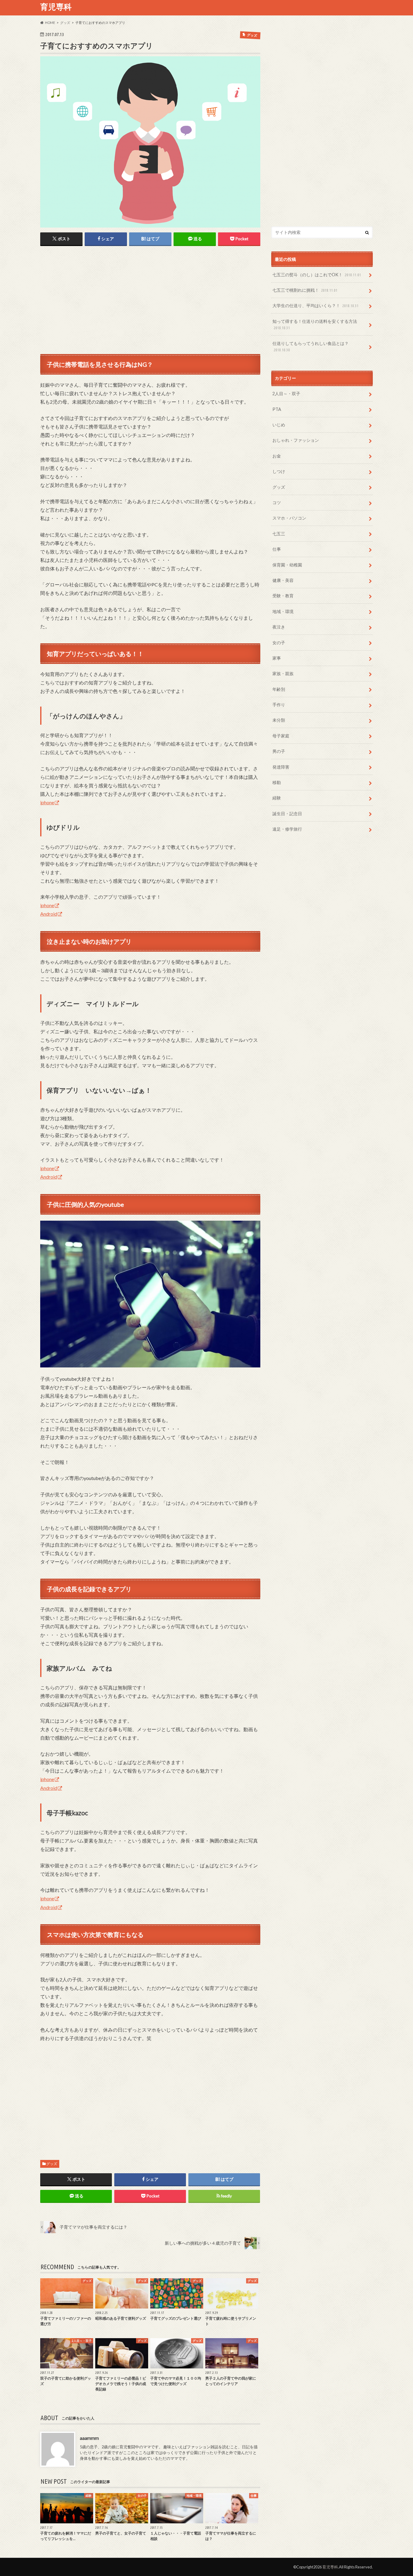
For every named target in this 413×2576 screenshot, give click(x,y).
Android (49, 914)
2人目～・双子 (286, 394)
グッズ (52, 2164)
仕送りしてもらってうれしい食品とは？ (311, 346)
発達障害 (281, 767)
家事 (277, 658)
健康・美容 (283, 580)
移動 (277, 782)
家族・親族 (283, 673)
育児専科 (56, 7)
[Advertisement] (91, 297)
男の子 (279, 751)
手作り (279, 705)
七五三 (279, 534)
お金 (277, 456)
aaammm (89, 2438)
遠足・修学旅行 (287, 829)
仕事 (277, 549)
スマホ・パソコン (289, 518)
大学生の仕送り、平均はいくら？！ (315, 305)
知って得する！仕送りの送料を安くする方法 (315, 324)
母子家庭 (281, 736)
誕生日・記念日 (287, 814)
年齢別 (279, 689)
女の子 (279, 643)
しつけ (279, 471)
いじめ (279, 425)
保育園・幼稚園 (287, 565)
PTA (277, 409)
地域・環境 (283, 611)
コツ (277, 502)
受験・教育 (283, 596)
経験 (277, 798)
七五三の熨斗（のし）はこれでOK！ (317, 275)
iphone (47, 802)
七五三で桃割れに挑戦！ (305, 290)
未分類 (279, 720)
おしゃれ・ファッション (296, 440)
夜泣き (279, 627)
